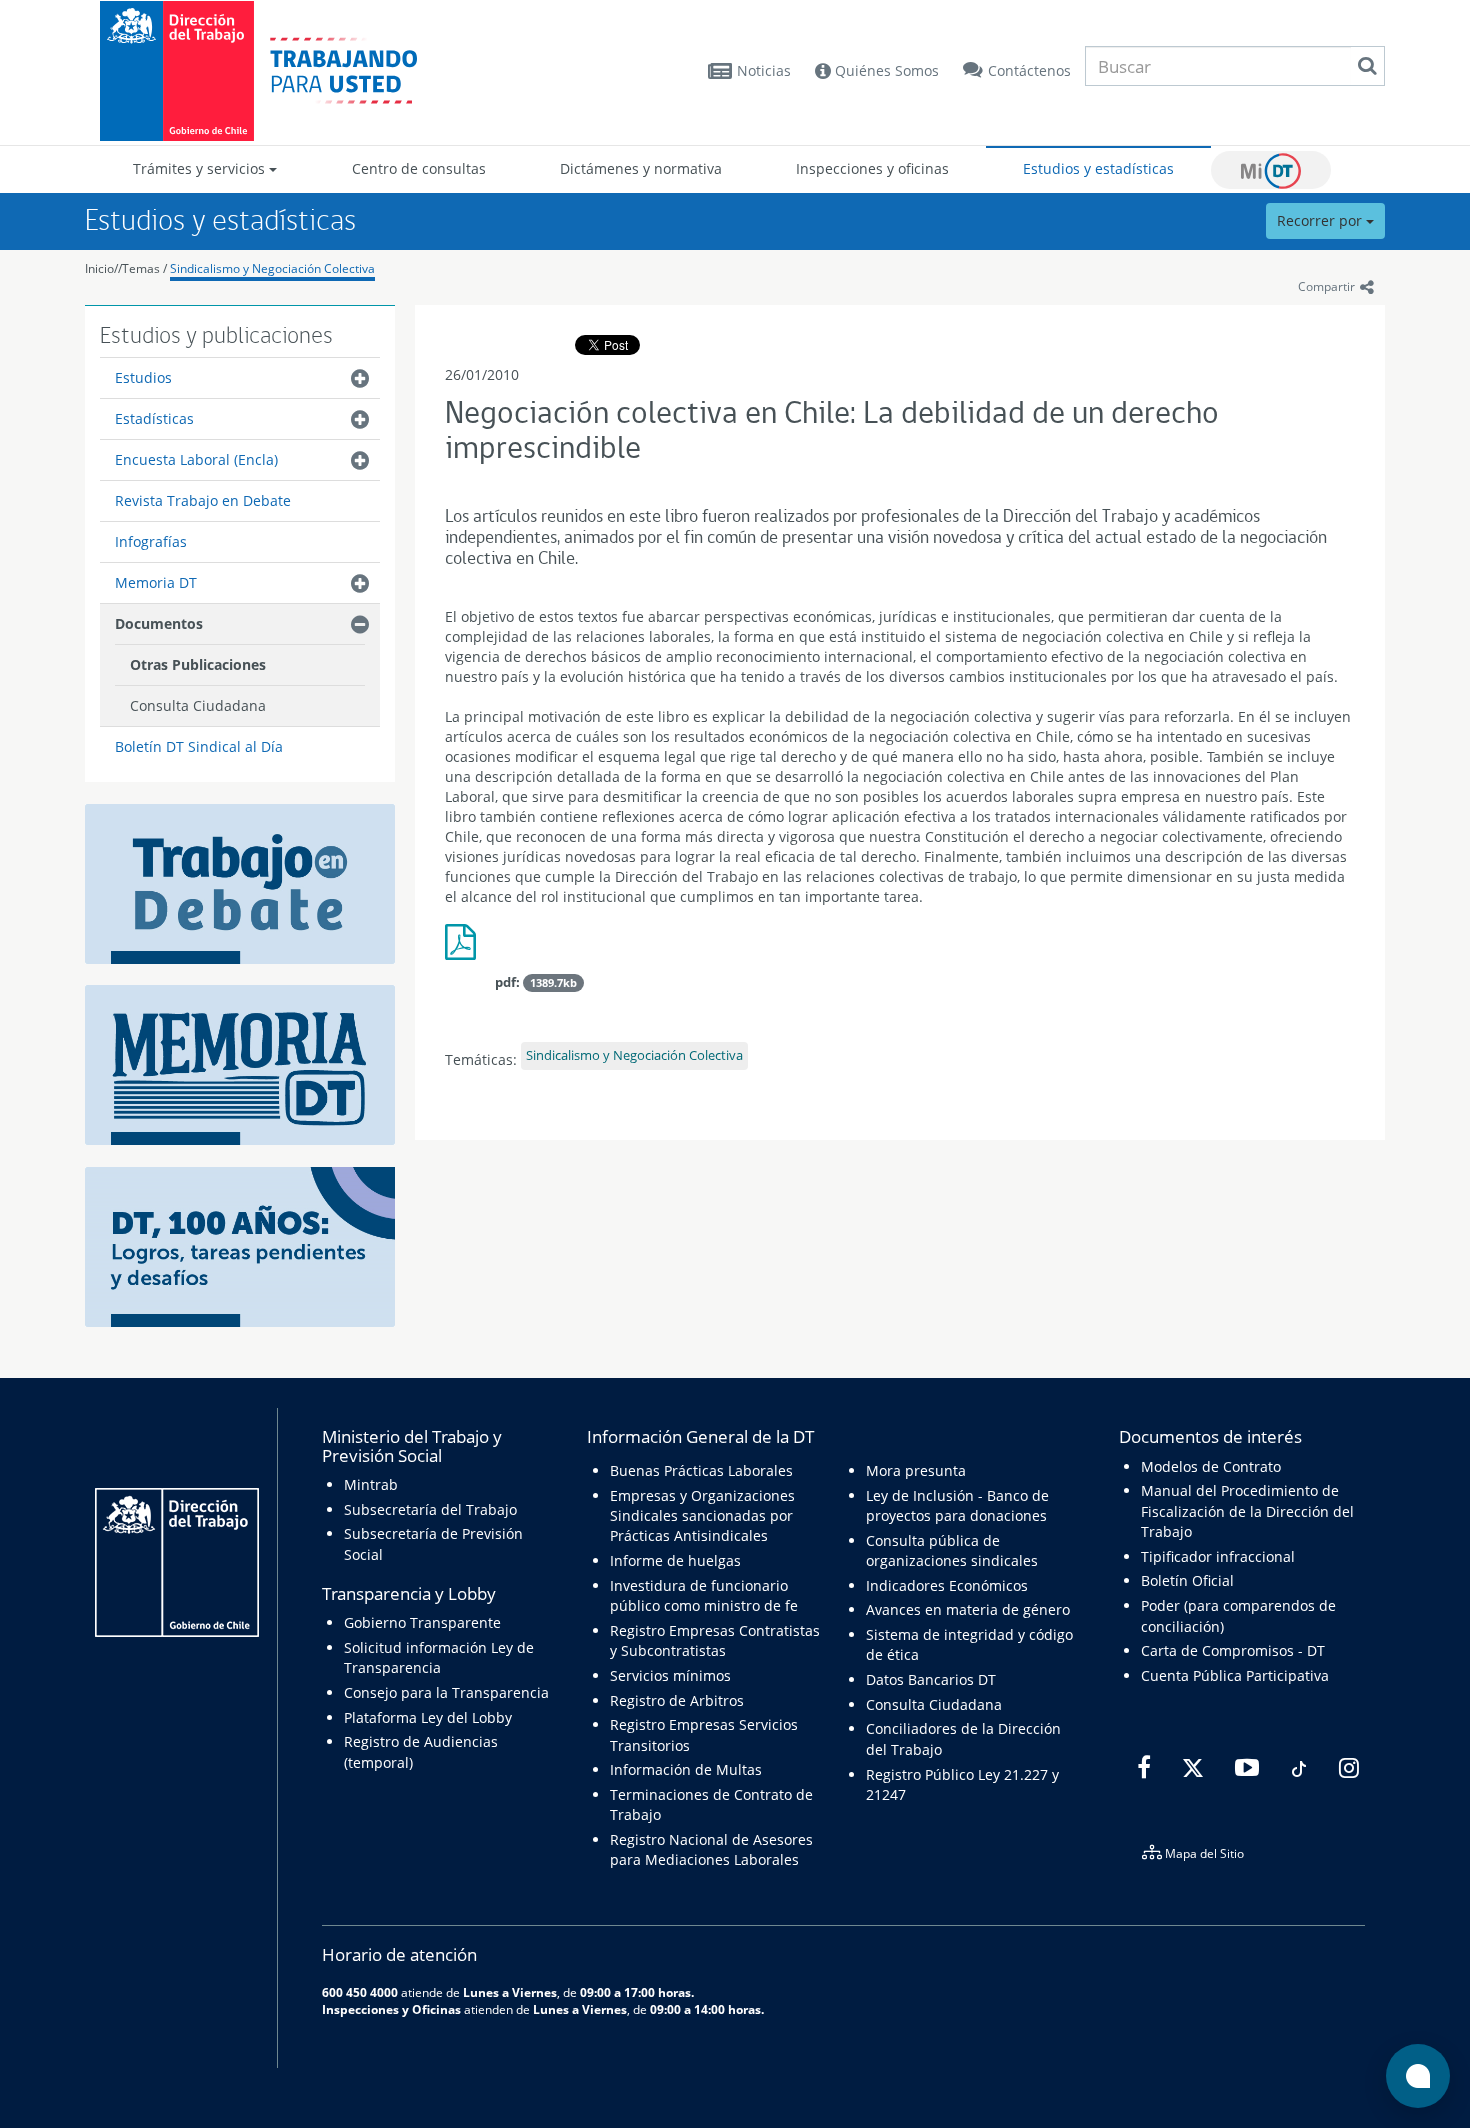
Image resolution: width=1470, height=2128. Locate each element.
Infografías (151, 541)
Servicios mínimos (670, 1675)
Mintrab (371, 1484)
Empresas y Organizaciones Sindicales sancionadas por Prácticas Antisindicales (702, 1516)
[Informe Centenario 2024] (240, 1245)
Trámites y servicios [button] (201, 168)
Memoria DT (156, 582)
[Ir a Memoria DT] (240, 1063)
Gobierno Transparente (422, 1622)
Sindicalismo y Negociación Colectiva (272, 268)
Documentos (159, 623)
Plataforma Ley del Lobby (428, 1717)
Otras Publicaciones (198, 664)
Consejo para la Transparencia (446, 1692)
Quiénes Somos (885, 70)
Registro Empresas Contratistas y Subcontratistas (715, 1640)
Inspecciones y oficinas (872, 168)
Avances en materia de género (968, 1609)
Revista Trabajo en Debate (203, 500)
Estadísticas (154, 418)
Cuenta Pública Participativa (1235, 1675)
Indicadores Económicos (947, 1585)
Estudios (143, 377)
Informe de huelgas (675, 1560)
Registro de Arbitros (677, 1700)
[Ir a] (465, 949)
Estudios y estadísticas (1098, 168)
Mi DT (1271, 170)
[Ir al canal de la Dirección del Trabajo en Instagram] (1346, 1768)
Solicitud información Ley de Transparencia (439, 1657)
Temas (141, 268)
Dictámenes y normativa (641, 168)
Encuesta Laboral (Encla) (196, 459)
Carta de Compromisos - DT (1233, 1650)
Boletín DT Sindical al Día (199, 746)
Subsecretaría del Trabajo (430, 1509)
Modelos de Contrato (1211, 1466)
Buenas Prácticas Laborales (701, 1470)
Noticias (764, 70)
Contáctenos (1029, 70)
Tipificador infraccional (1218, 1556)
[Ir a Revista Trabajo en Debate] (240, 881)
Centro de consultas (419, 168)
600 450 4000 (360, 1992)
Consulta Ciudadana (198, 705)
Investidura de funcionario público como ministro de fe (704, 1595)
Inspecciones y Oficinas (391, 2009)
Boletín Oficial (1187, 1580)
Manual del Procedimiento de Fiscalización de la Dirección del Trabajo (1247, 1511)
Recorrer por (1321, 220)
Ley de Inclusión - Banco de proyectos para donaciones (957, 1505)
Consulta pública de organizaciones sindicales (952, 1550)
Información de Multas (686, 1769)
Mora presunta (916, 1470)
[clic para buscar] (1367, 66)
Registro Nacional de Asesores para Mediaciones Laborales (711, 1849)
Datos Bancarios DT (931, 1679)
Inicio (99, 268)
